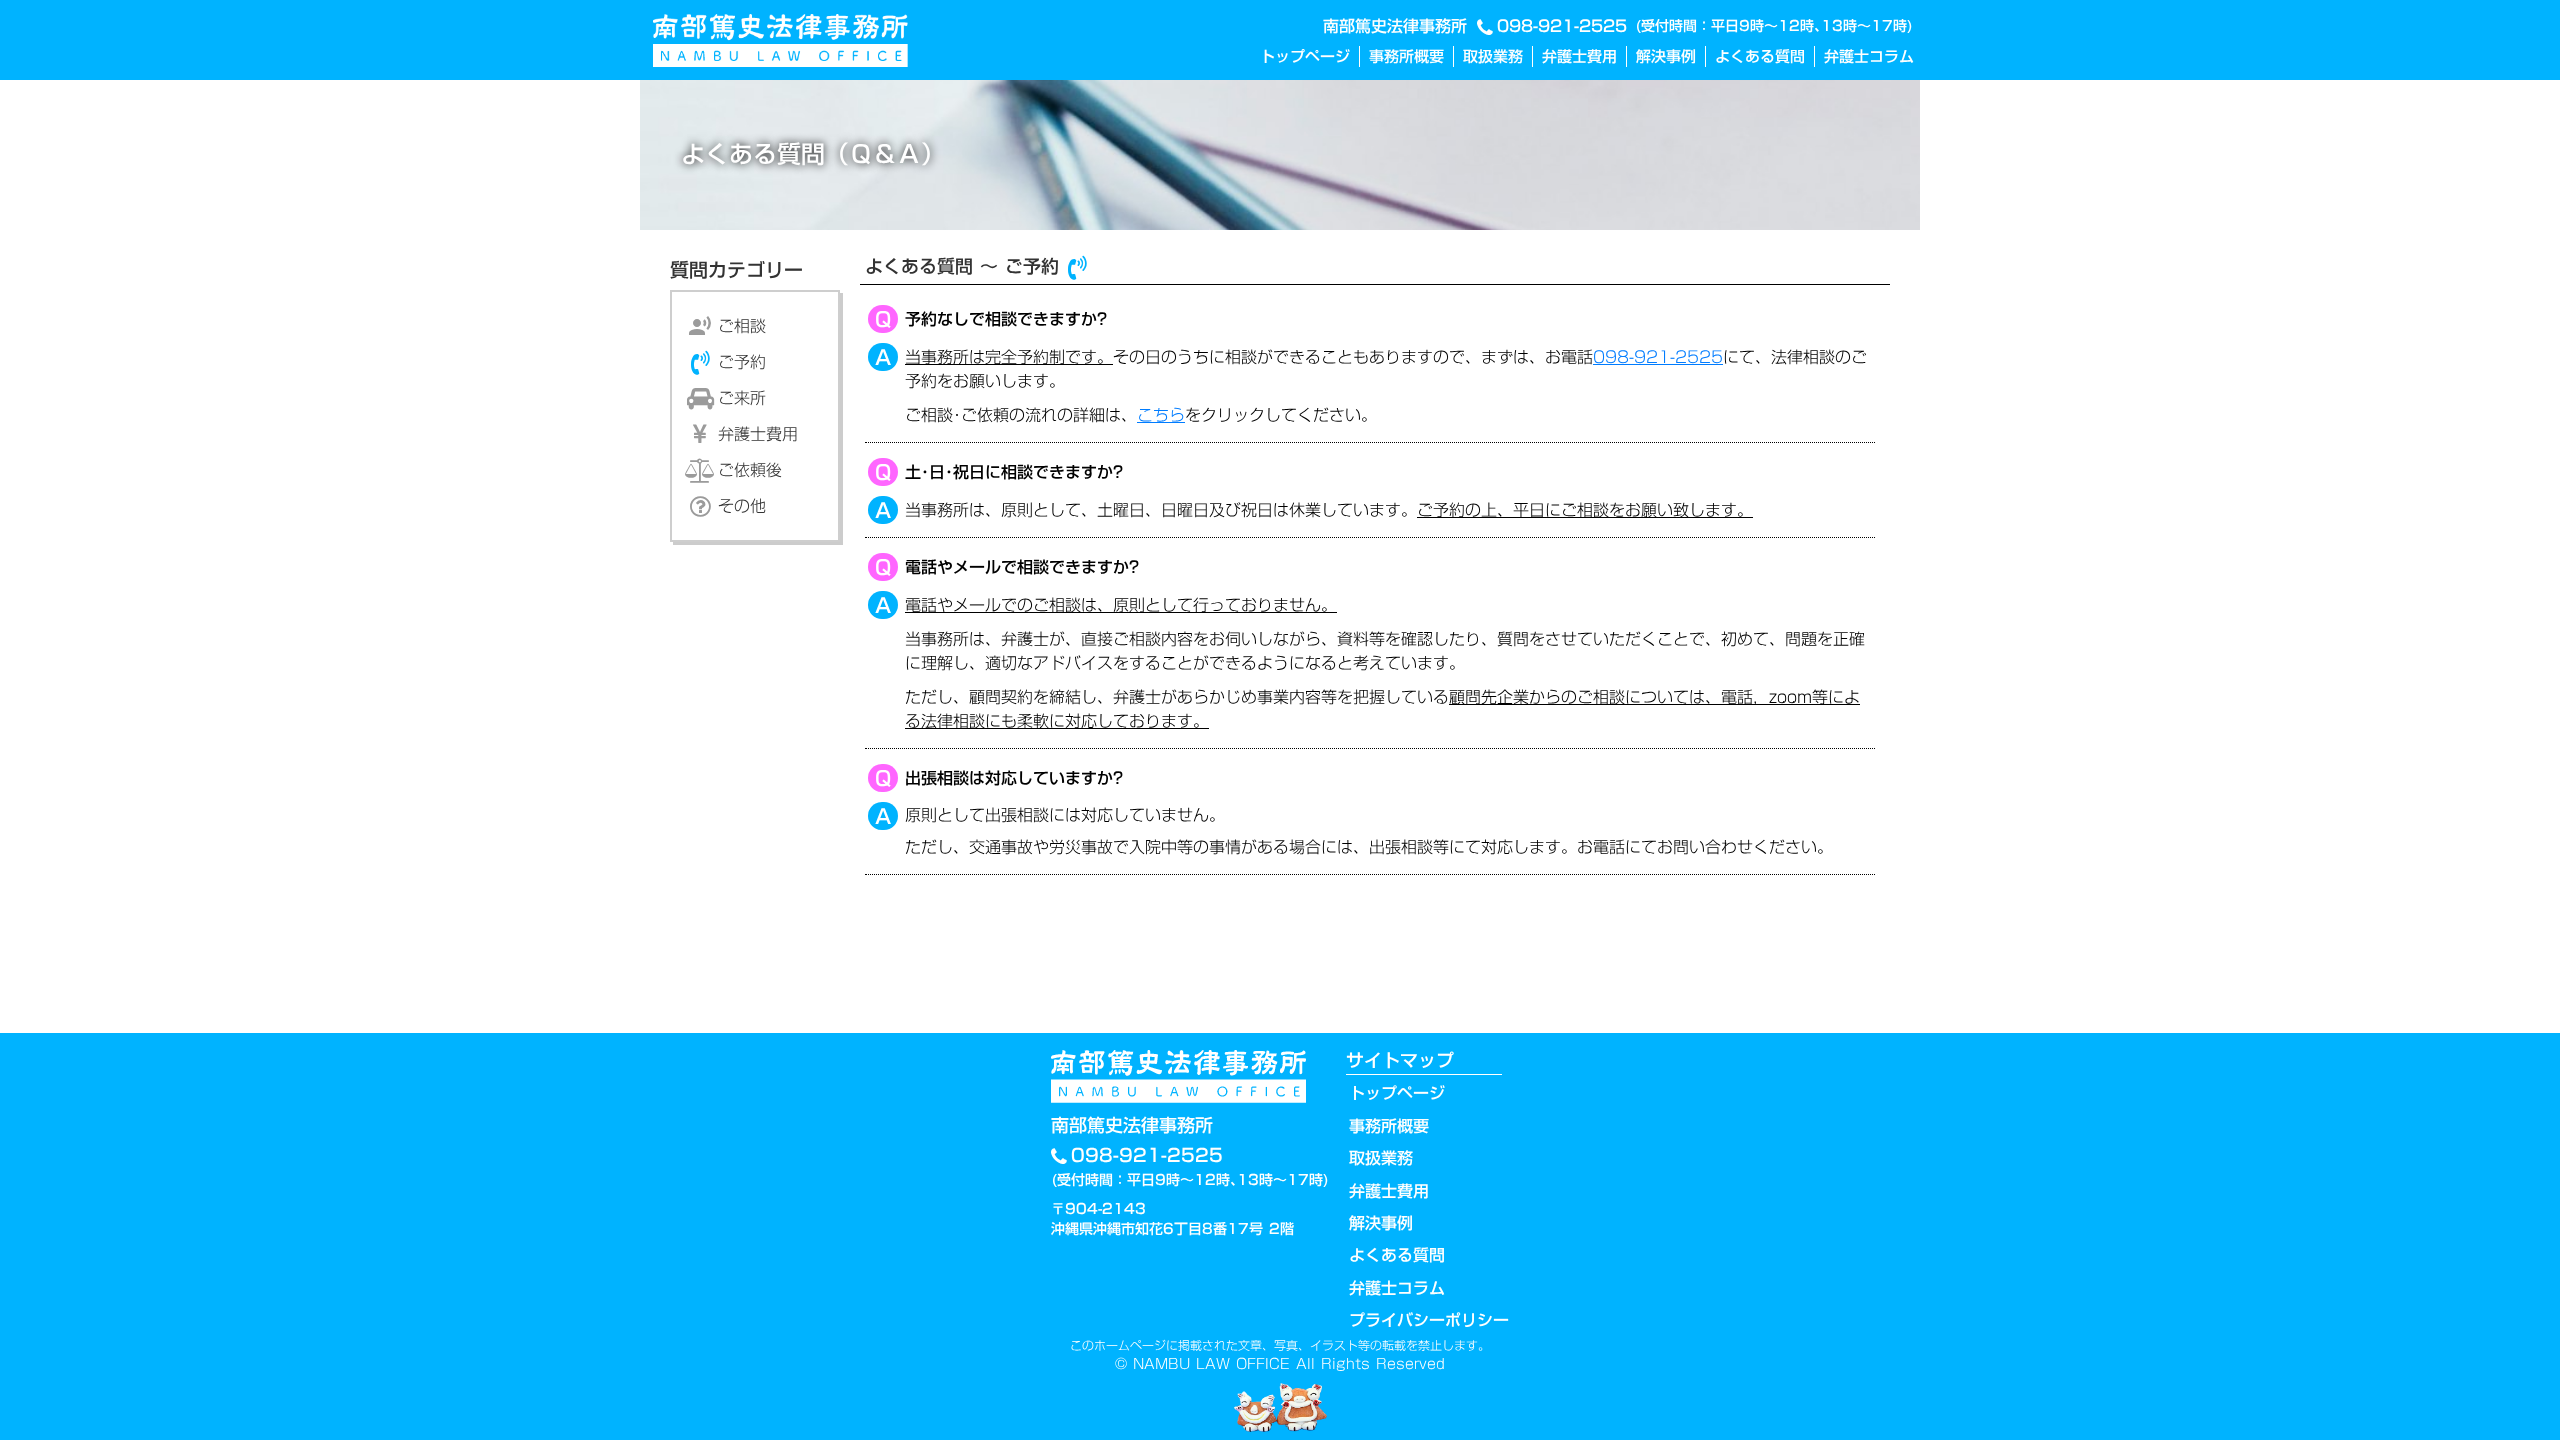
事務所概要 (1406, 56)
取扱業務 (1493, 56)
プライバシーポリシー (1429, 1320)
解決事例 (1666, 56)
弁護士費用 (1579, 56)
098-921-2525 (1562, 26)
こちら (1161, 415)
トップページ (1305, 56)
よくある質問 (1760, 56)
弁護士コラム (1869, 56)
